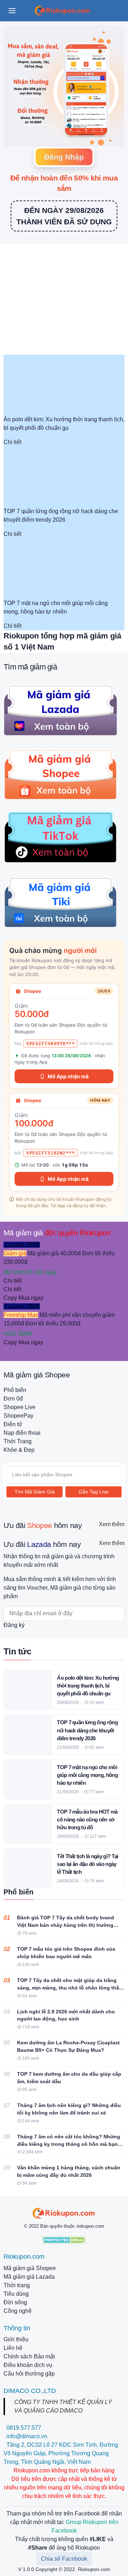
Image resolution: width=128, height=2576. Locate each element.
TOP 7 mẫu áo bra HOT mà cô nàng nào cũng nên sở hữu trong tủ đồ (87, 1819)
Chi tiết (12, 442)
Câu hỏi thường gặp (29, 2374)
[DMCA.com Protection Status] (64, 2239)
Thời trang (17, 2285)
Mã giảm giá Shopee (30, 2268)
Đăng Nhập (64, 157)
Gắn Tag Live (94, 1492)
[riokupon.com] (64, 2213)
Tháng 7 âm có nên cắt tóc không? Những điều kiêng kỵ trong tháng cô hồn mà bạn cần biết (69, 2144)
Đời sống (15, 2302)
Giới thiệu (16, 2339)
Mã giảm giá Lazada (29, 2277)
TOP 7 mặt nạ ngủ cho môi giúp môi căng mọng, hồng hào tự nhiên (87, 1775)
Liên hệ (13, 2348)
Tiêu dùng (16, 2294)
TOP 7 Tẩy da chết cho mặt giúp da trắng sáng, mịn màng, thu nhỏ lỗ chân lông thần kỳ (70, 1988)
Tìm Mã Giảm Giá (35, 1492)
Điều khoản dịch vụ (28, 2365)
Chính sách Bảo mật (29, 2356)
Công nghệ (18, 2311)
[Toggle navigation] (12, 11)
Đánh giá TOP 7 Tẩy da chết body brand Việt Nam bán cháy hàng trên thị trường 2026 (66, 1925)
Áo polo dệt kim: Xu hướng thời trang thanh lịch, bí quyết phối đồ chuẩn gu (88, 1686)
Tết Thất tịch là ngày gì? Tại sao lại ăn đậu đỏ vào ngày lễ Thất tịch (88, 1864)
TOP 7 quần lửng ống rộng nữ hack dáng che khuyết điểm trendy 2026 (87, 1730)
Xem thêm (112, 1524)
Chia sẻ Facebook (64, 2559)
